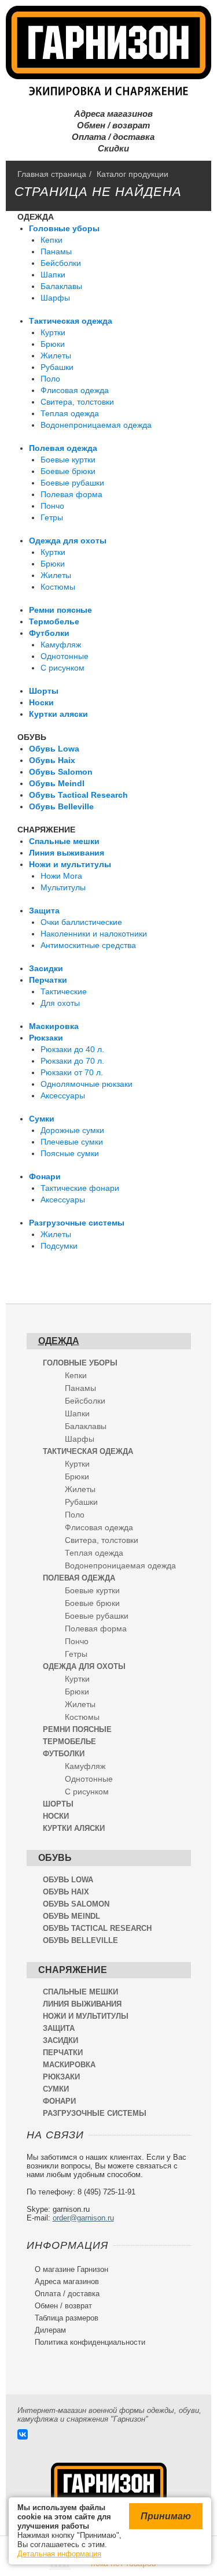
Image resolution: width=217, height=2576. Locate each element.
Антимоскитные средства (88, 945)
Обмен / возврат (109, 125)
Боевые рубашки (72, 483)
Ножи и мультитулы (70, 864)
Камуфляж (61, 645)
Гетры (52, 517)
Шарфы (55, 298)
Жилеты (56, 356)
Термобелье (54, 621)
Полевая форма (71, 494)
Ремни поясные (60, 610)
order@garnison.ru (83, 2218)
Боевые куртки (68, 460)
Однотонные (65, 656)
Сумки (42, 1119)
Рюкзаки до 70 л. (72, 1061)
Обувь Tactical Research (78, 795)
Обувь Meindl (57, 783)
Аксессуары (63, 1095)
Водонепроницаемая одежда (96, 425)
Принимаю (166, 2516)
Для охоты (60, 1003)
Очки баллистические (81, 922)
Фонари (45, 1176)
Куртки (53, 332)
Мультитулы (63, 887)
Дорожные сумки (72, 1130)
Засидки (46, 968)
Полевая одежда (63, 448)
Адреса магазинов (109, 114)
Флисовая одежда (75, 390)
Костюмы (58, 587)
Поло (50, 379)
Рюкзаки (46, 1038)
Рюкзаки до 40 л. (72, 1049)
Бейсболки (61, 263)
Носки (41, 702)
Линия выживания (67, 853)
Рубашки (57, 367)
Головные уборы (64, 228)
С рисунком (62, 668)
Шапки (53, 275)
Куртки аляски (58, 714)
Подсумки (59, 1246)
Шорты (44, 691)
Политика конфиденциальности (86, 2342)
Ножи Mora (61, 876)
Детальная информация (59, 2554)
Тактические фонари (80, 1188)
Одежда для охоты (68, 541)
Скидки (109, 148)
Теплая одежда (70, 413)
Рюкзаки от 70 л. (72, 1072)
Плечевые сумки (72, 1142)
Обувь (32, 737)
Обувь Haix (52, 760)
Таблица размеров (62, 2318)
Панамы (56, 251)
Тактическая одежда (71, 321)
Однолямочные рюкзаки (87, 1084)
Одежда (36, 217)
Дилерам (46, 2330)
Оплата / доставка (108, 137)
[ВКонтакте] (23, 2434)
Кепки (52, 240)
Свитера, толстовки (77, 402)
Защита (44, 911)
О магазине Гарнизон (67, 2269)
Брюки (53, 344)
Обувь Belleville (61, 806)
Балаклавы (61, 286)
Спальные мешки (64, 841)
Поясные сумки (70, 1153)
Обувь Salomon (61, 772)
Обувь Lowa (54, 749)
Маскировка (54, 1026)
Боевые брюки (68, 471)
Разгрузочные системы (77, 1223)
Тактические (64, 991)
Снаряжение (46, 830)
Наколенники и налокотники (94, 934)
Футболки (49, 633)
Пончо (52, 506)
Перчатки (48, 980)
